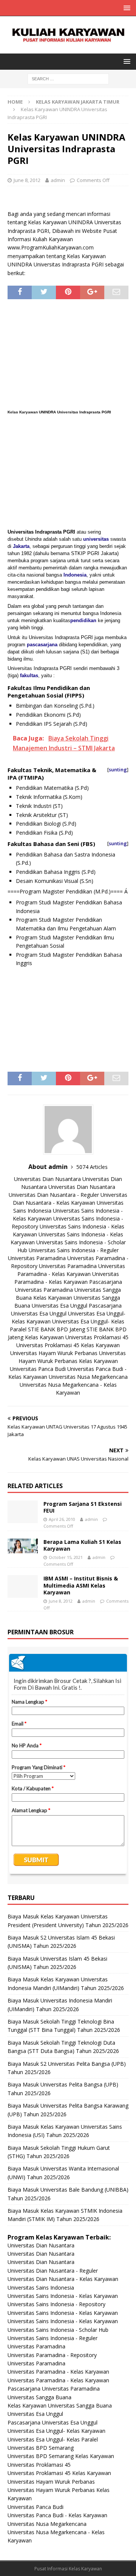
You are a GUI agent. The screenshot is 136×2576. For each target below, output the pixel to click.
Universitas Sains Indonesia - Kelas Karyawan (63, 2296)
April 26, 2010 (62, 1519)
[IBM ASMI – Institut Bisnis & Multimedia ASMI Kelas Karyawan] (23, 1586)
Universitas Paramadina (37, 1258)
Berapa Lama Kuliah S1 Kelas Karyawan (82, 1545)
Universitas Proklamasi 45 (97, 1337)
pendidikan (83, 620)
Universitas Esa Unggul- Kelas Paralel (53, 2439)
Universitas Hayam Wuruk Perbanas (54, 1353)
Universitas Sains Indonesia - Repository (56, 2304)
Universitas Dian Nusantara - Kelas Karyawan (63, 2279)
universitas (96, 539)
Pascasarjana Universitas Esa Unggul (53, 2422)
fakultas (29, 675)
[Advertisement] (68, 356)
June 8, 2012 (27, 180)
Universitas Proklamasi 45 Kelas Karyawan (68, 1345)
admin (58, 180)
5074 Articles (92, 1167)
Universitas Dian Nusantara (47, 1179)
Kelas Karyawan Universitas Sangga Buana (60, 2405)
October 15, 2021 (66, 1557)
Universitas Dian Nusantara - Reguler (54, 1195)
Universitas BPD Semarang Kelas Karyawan (61, 2456)
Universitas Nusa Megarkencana (88, 1377)
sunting (118, 769)
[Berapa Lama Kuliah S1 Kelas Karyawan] (23, 1546)
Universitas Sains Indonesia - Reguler (74, 1250)
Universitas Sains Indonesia (41, 2288)
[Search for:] (68, 78)
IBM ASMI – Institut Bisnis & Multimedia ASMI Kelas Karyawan (81, 1585)
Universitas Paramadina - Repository (52, 2355)
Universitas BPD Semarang (41, 2448)
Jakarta (21, 546)
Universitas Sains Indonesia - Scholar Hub (58, 2330)
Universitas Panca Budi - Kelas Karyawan (57, 2515)
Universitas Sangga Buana (39, 2397)
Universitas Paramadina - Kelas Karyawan (58, 2372)
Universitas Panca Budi (38, 1369)
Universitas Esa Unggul (59, 1306)
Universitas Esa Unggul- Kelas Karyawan (56, 2431)
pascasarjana (42, 645)
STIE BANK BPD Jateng (56, 1329)
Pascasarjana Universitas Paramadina (54, 2389)
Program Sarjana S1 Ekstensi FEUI (83, 1507)
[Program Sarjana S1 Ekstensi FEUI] (23, 1512)
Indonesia (75, 575)
